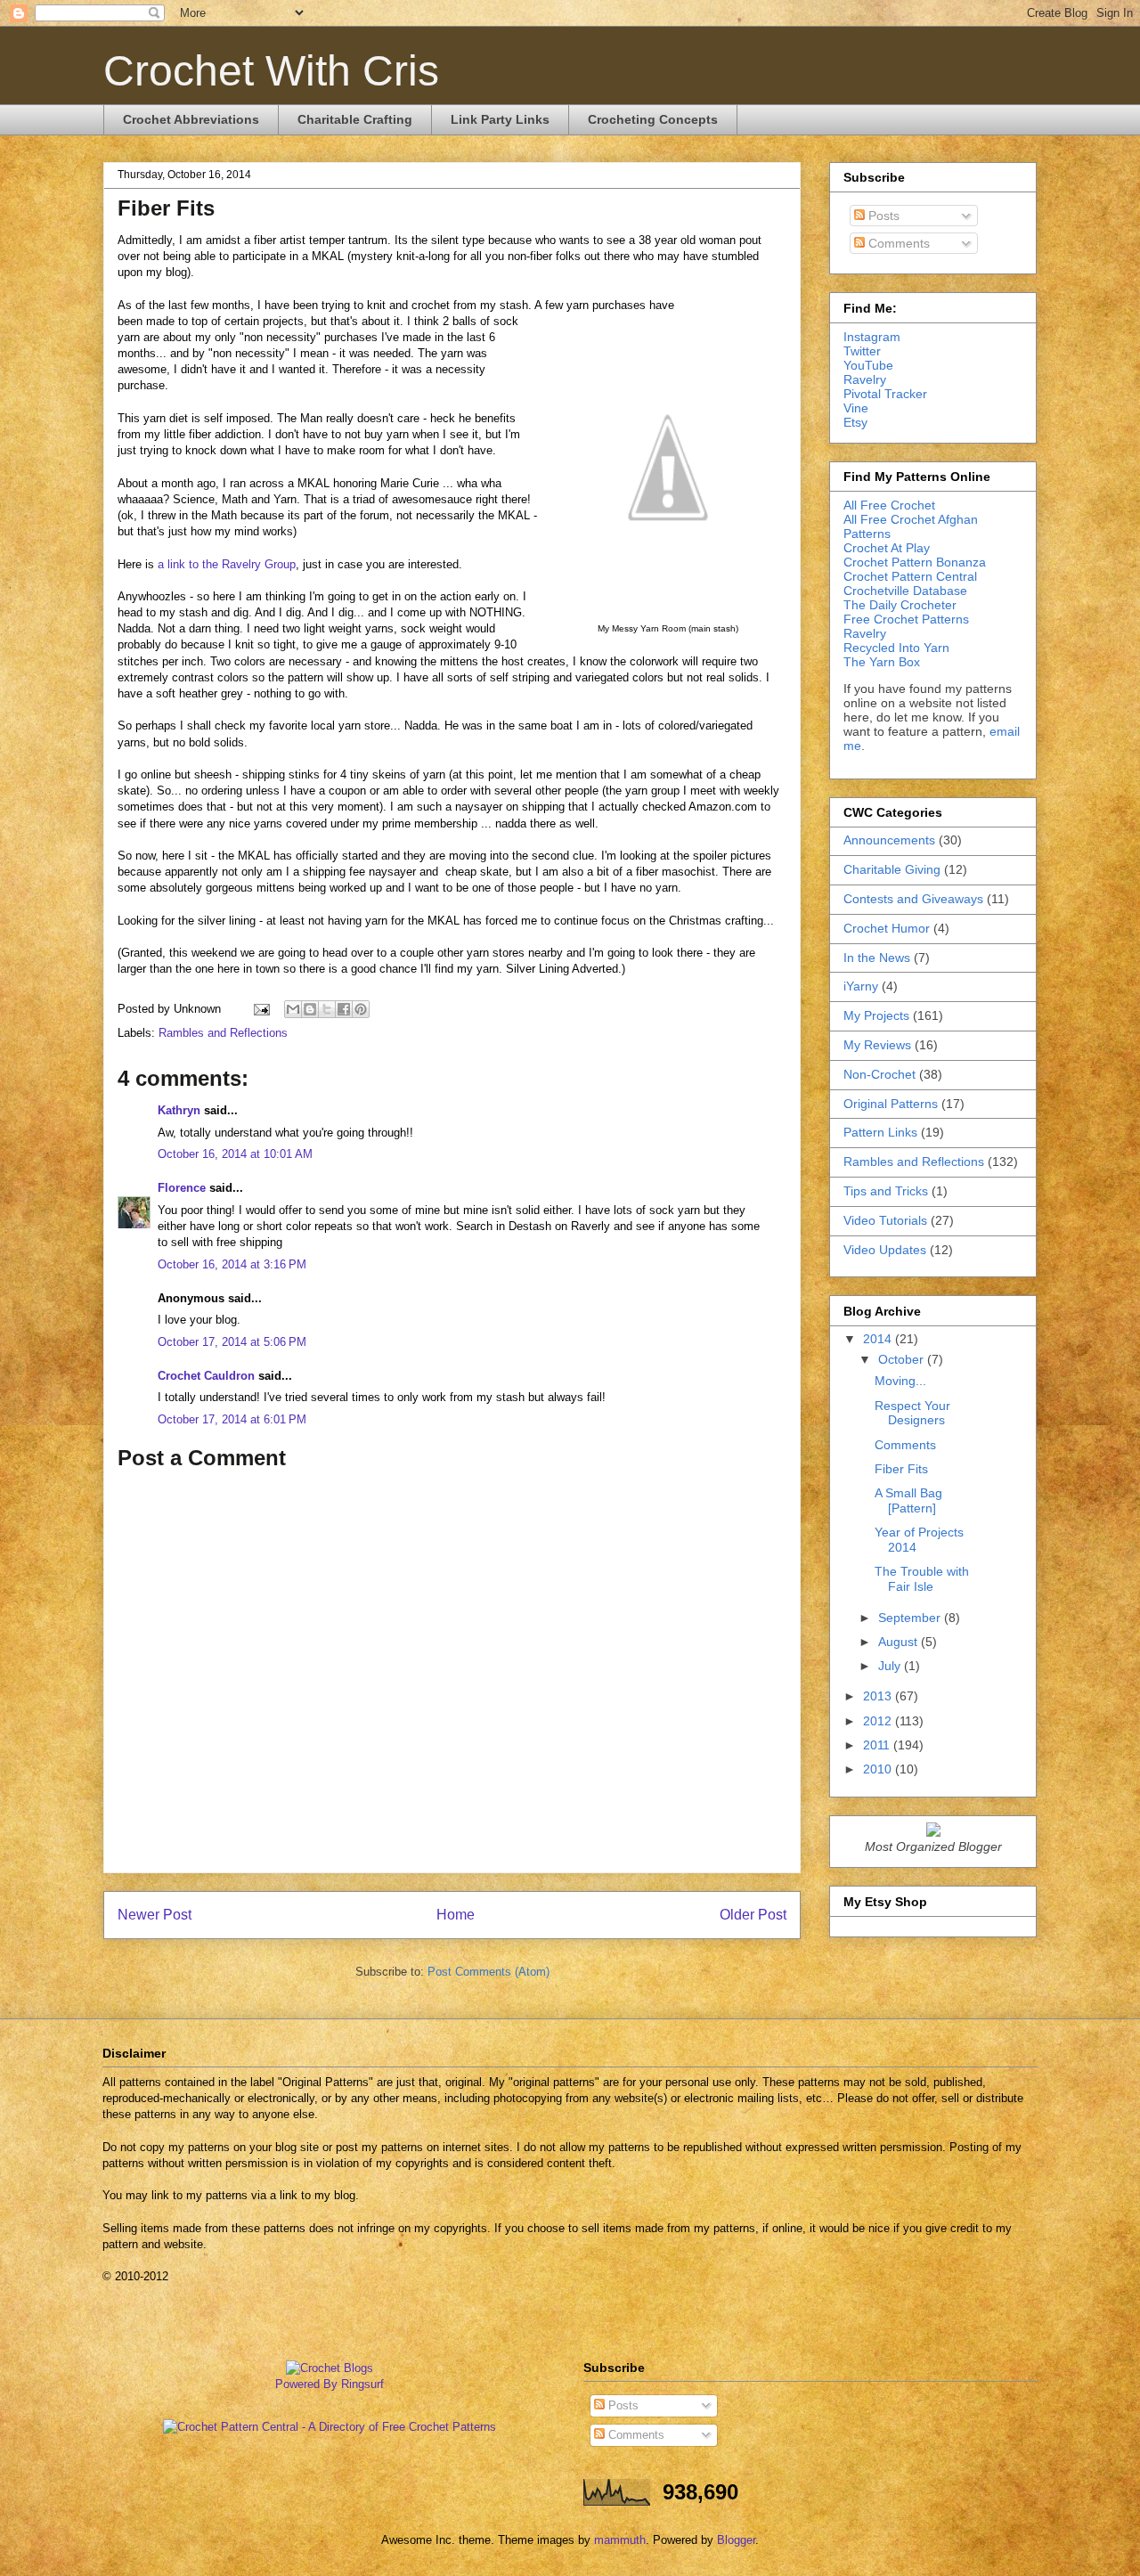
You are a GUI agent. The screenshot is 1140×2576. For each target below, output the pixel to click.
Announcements (889, 840)
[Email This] (293, 1009)
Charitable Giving (892, 869)
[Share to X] (327, 1009)
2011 (878, 1745)
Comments (897, 243)
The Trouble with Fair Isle (922, 1579)
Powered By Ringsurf (330, 2384)
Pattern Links (880, 1132)
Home (456, 1915)
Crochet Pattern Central (910, 576)
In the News (877, 958)
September (911, 1618)
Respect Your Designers (912, 1413)
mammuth (620, 2540)
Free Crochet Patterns (906, 619)
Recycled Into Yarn (896, 648)
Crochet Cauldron (206, 1376)
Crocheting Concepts (653, 119)
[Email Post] (261, 1009)
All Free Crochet (889, 505)
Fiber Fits (901, 1469)
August (900, 1642)
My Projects (876, 1015)
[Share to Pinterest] (361, 1009)
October (903, 1359)
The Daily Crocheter (900, 605)
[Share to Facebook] (344, 1009)
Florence (182, 1188)
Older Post (753, 1915)
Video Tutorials (885, 1220)
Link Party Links (500, 119)
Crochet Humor (887, 928)
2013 (879, 1696)
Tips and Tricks (886, 1191)
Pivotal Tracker (885, 394)
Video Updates (885, 1250)
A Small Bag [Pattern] (908, 1500)
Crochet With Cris (271, 71)
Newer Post (155, 1915)
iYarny (861, 986)
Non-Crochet (879, 1074)
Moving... (900, 1381)
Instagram (872, 337)
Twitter (862, 351)
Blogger (736, 2540)
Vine (856, 408)
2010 (879, 1769)
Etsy (855, 422)
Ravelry (865, 379)
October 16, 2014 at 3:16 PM (232, 1264)
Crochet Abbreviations (191, 119)
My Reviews (877, 1045)
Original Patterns (891, 1104)
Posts (882, 216)
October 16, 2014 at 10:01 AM (235, 1154)
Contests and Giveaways (913, 899)
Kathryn (179, 1110)
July (891, 1666)
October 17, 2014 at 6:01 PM (232, 1419)
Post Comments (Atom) (489, 1972)
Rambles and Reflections (223, 1033)
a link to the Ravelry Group (227, 564)
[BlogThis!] (310, 1009)
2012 (879, 1721)
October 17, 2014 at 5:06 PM (232, 1342)
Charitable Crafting (355, 119)
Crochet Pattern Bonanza (915, 562)
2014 (879, 1339)
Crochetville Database (905, 591)
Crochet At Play (887, 548)
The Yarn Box (882, 662)
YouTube (868, 365)
